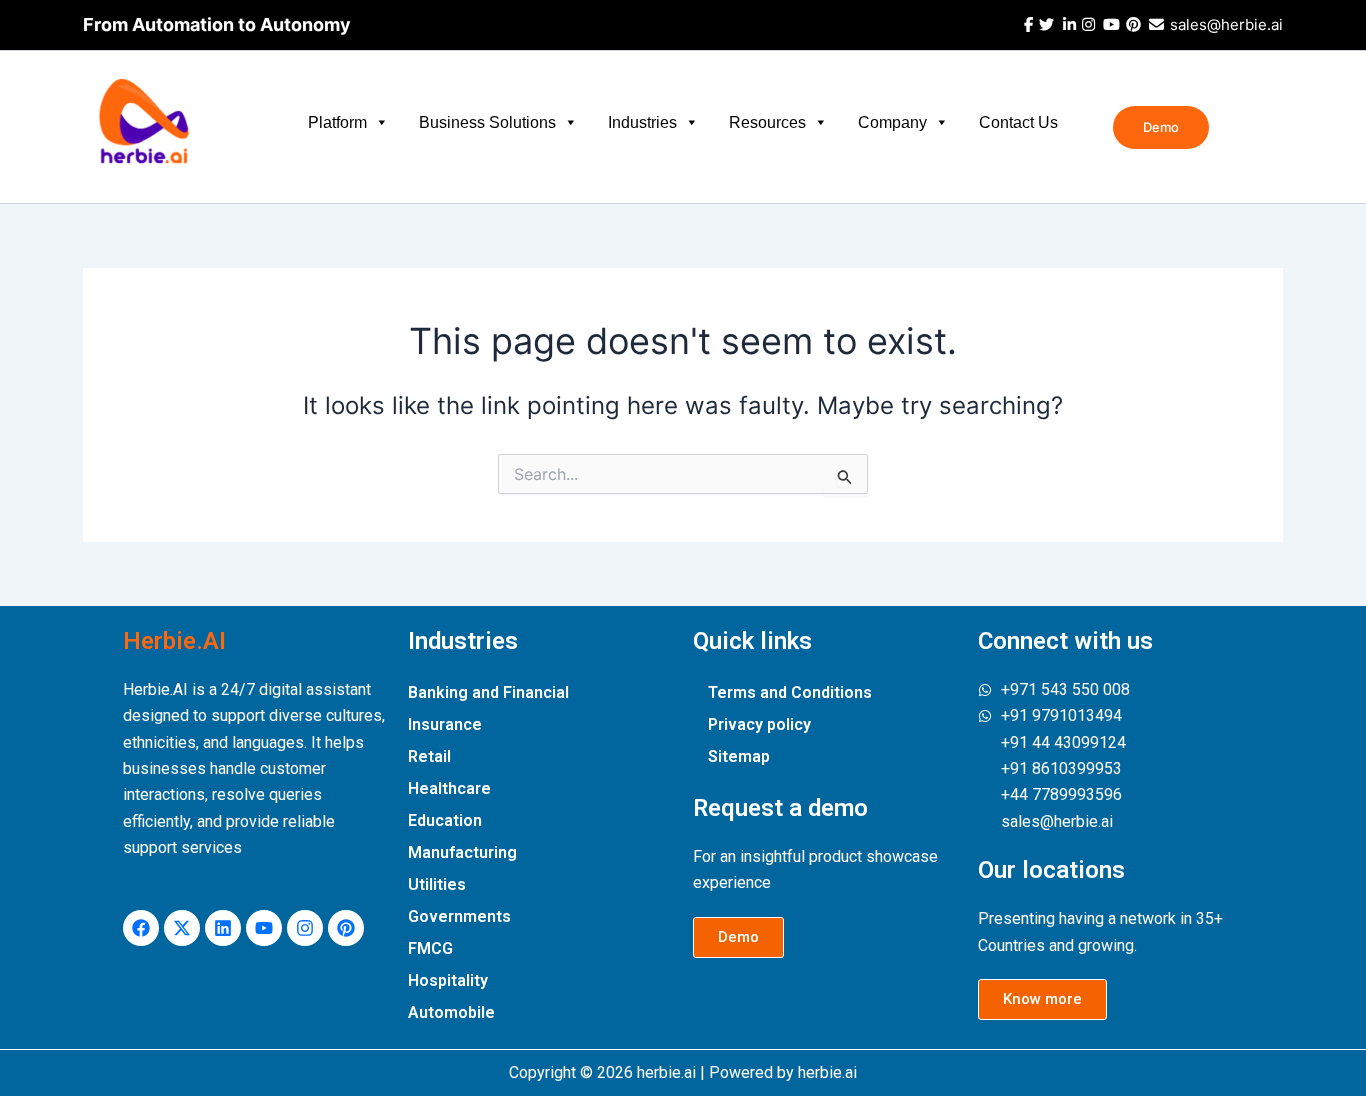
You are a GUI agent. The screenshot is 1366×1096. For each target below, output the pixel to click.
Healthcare (449, 788)
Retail (429, 756)
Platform (337, 122)
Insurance (445, 724)
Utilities (437, 884)
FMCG (430, 948)
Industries (642, 122)
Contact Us (1018, 122)
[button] (1161, 127)
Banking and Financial (488, 692)
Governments (459, 916)
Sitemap (739, 756)
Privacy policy (759, 724)
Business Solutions (487, 122)
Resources (767, 122)
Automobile (451, 1012)
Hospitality (448, 980)
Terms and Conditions (790, 692)
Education (445, 820)
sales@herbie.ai (1224, 24)
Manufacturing (462, 852)
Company (892, 122)
